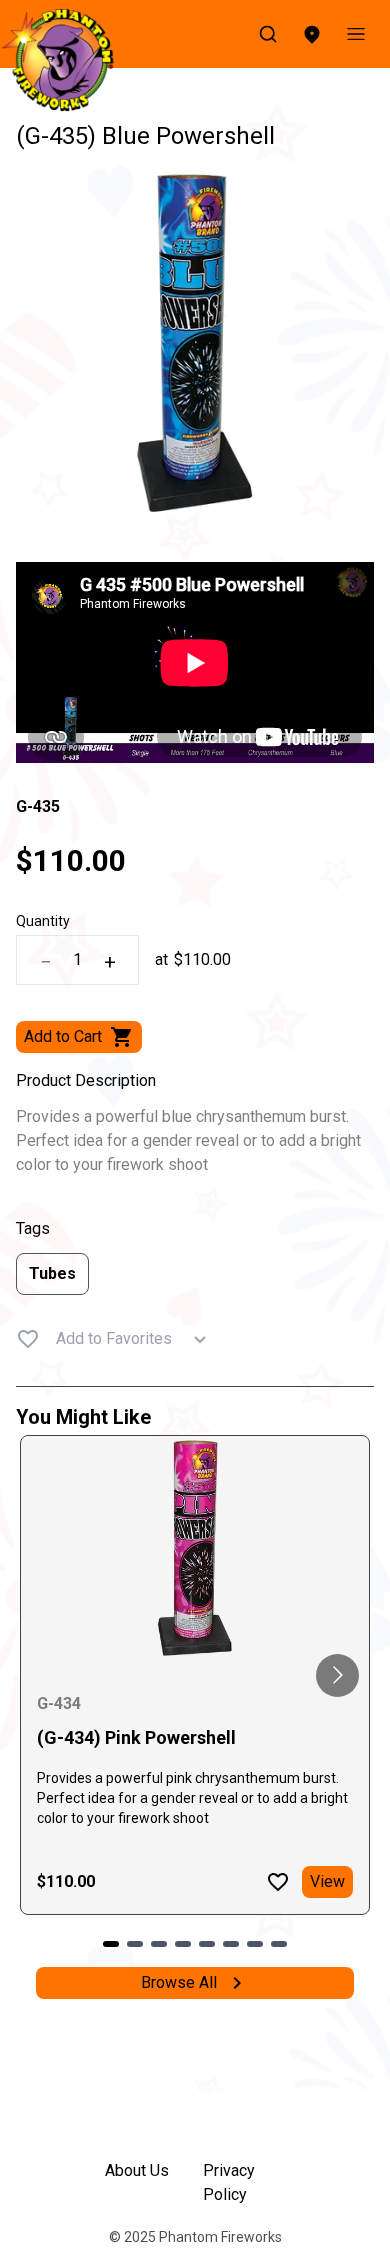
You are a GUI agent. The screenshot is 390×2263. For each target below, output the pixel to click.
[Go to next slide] (337, 1675)
